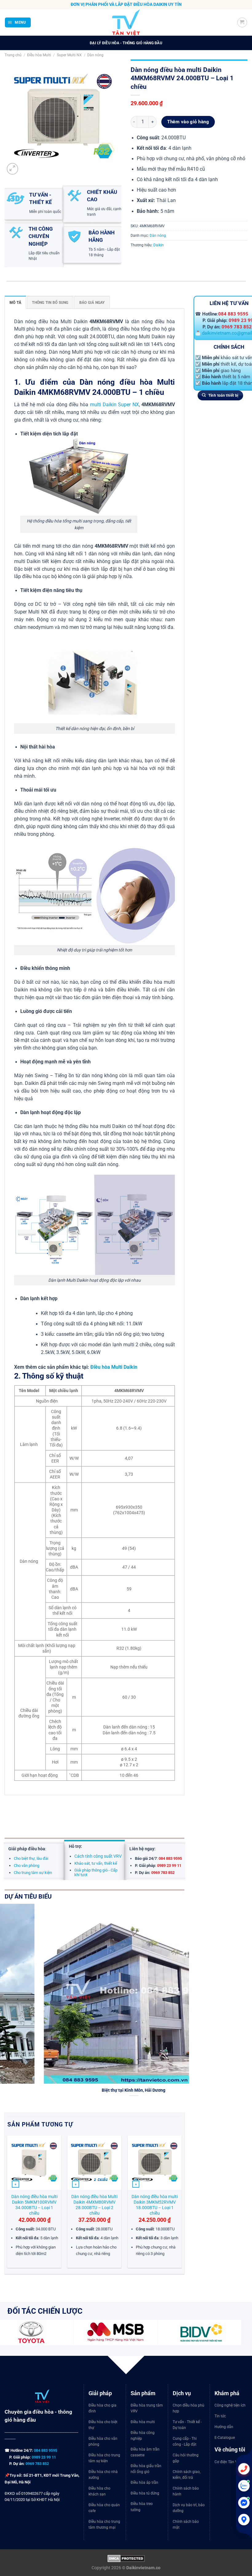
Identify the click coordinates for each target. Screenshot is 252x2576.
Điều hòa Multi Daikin (114, 1367)
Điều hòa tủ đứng (145, 2493)
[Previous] (8, 2204)
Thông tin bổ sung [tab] (50, 302)
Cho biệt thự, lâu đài (31, 1858)
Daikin (159, 245)
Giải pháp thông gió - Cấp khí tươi (96, 1872)
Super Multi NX (69, 55)
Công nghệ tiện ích (230, 2405)
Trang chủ (13, 55)
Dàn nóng (95, 55)
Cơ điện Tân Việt (228, 2462)
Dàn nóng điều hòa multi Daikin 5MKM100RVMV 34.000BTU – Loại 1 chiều (34, 2205)
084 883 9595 (233, 314)
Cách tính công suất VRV (98, 1856)
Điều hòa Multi (39, 55)
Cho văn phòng (27, 1866)
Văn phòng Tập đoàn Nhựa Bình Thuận (95, 2090)
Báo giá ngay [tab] (92, 302)
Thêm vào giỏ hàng (188, 122)
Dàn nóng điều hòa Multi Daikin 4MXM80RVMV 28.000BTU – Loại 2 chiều (94, 2205)
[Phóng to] (13, 169)
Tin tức (220, 2416)
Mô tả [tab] (15, 302)
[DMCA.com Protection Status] (126, 2558)
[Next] (186, 2007)
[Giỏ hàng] (242, 22)
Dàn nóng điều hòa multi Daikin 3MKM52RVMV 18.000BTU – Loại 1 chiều (155, 2205)
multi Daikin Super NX (114, 405)
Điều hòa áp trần (144, 2483)
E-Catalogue (225, 2438)
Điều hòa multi (143, 2422)
